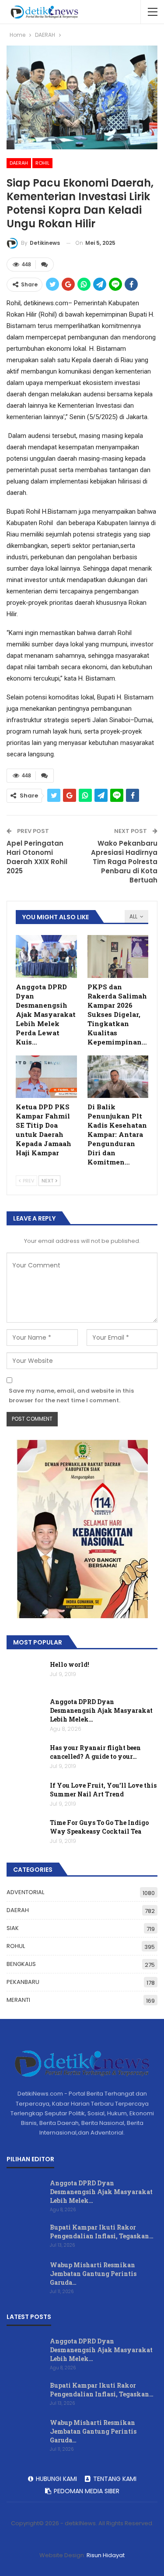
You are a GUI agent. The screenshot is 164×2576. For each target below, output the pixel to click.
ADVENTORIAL (25, 1892)
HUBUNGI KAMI (56, 2479)
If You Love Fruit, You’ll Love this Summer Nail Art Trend (103, 1790)
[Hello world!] (25, 1674)
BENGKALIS (21, 1964)
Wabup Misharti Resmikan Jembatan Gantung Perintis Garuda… (93, 2274)
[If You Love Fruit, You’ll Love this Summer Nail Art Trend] (25, 1795)
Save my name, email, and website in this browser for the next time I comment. (71, 1396)
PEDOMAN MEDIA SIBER (87, 2491)
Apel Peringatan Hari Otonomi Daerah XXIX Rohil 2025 (37, 857)
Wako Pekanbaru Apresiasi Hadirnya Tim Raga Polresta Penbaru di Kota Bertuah (124, 862)
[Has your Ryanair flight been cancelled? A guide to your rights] (25, 1757)
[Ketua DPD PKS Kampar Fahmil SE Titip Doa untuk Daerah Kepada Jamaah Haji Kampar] (46, 1077)
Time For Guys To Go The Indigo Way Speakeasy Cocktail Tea (99, 1827)
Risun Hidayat (106, 2555)
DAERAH (19, 163)
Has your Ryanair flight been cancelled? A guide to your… (95, 1752)
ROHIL (42, 163)
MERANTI (18, 2000)
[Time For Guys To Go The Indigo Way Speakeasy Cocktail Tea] (25, 1832)
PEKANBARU (23, 1982)
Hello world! (70, 1664)
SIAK (13, 1928)
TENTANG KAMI (115, 2479)
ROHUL (16, 1946)
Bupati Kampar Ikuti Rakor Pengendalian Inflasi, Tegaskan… (102, 2232)
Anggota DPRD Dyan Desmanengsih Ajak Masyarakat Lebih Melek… (101, 1710)
